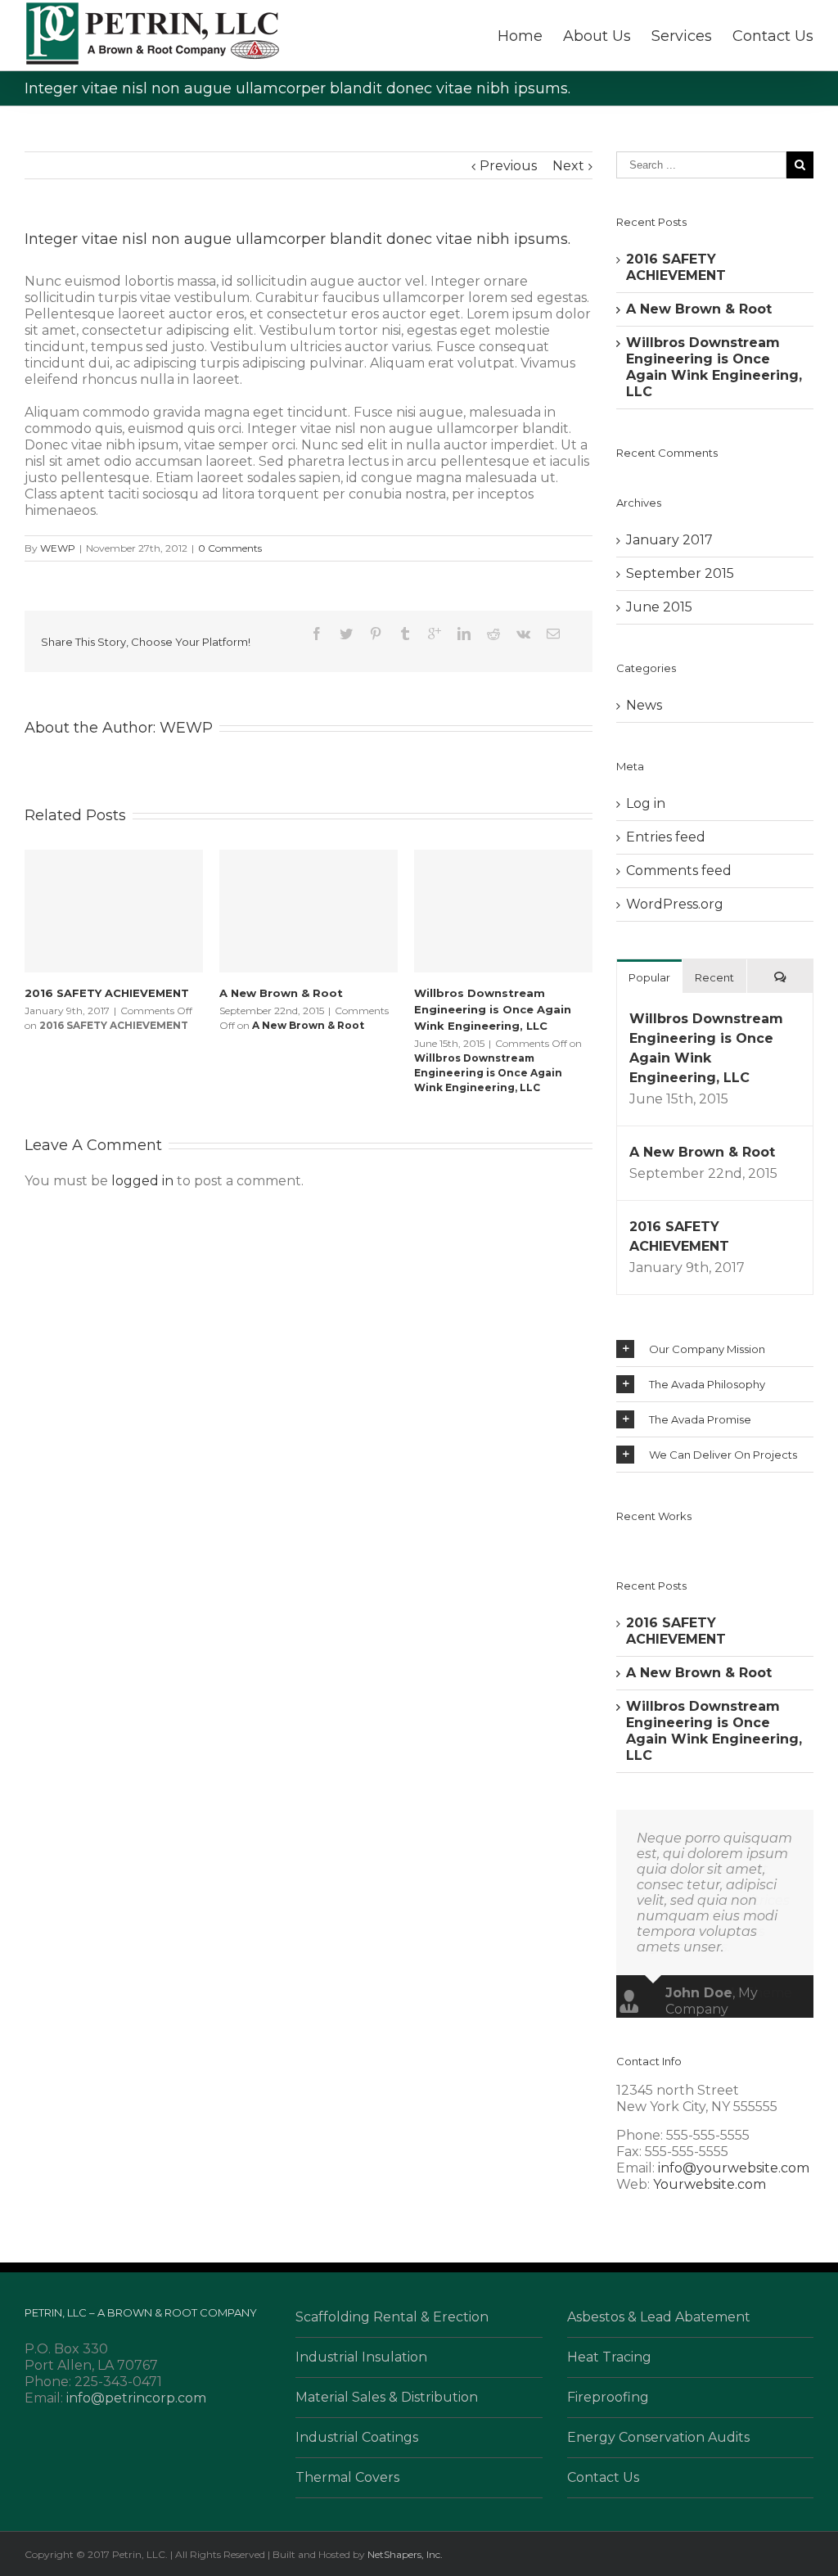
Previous (508, 166)
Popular (649, 977)
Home (520, 36)
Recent (714, 977)
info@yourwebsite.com (734, 2168)
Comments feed (679, 871)
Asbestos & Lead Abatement (659, 2317)
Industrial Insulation (361, 2357)
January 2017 (669, 540)
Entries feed (666, 837)
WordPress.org (675, 904)
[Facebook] (317, 634)
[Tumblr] (405, 634)
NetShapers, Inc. (405, 2554)
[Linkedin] (464, 634)
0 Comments (230, 548)
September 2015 (680, 573)
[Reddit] (493, 634)
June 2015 (659, 607)
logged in (142, 1181)
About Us (597, 36)
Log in (646, 803)
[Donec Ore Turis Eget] (619, 1540)
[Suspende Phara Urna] (624, 1540)
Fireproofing (608, 2397)
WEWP (58, 548)
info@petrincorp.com (136, 2398)
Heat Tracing (609, 2357)
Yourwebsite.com (710, 2184)
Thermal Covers (347, 2477)
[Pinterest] (376, 634)
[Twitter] (346, 634)
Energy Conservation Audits (658, 2437)
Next (568, 166)
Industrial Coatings (357, 2437)
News (644, 705)
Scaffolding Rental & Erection (392, 2317)
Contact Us (773, 36)
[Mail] (553, 634)
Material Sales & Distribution (387, 2397)
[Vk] (523, 634)
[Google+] (435, 634)
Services (682, 36)
